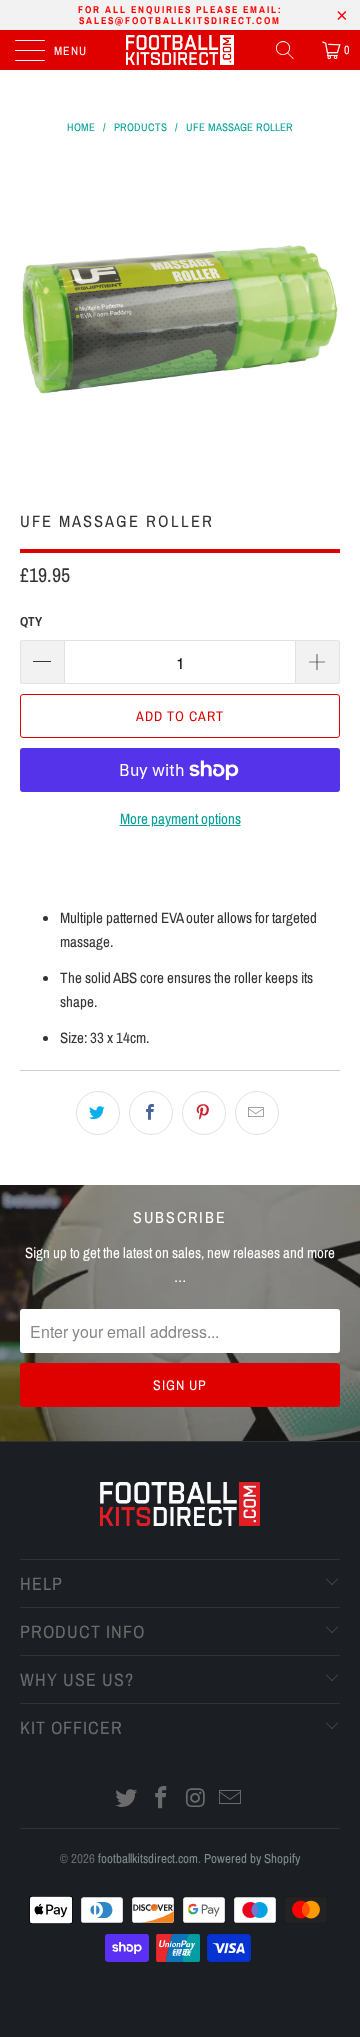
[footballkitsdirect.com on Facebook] (162, 1799)
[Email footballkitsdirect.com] (231, 1799)
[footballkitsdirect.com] (180, 50)
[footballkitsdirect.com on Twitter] (127, 1799)
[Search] (292, 50)
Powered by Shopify (252, 1858)
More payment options (180, 818)
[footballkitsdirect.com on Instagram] (197, 1799)
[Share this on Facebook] (151, 1113)
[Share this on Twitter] (98, 1113)
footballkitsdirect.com (148, 1858)
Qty (31, 621)
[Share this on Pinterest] (204, 1113)
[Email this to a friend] (257, 1113)
